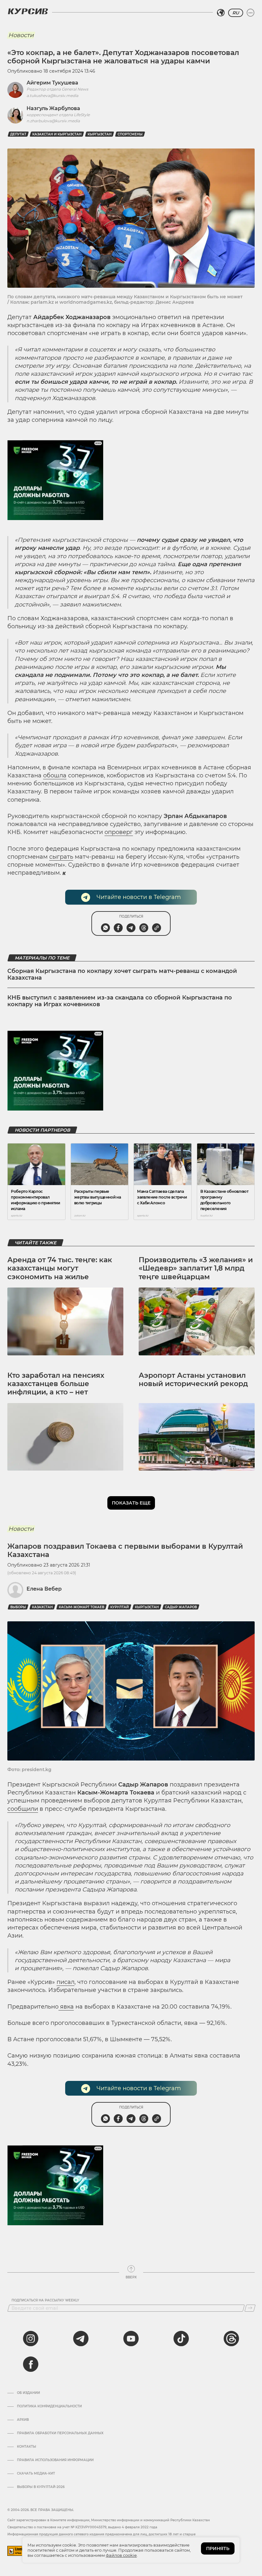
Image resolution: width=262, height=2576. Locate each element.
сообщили (23, 1809)
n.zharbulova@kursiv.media (53, 121)
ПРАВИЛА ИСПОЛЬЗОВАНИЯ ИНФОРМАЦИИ (55, 2460)
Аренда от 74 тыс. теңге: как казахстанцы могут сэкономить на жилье (60, 1268)
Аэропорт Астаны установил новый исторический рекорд (193, 1380)
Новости (21, 35)
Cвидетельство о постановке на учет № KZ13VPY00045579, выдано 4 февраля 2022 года (82, 2527)
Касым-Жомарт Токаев (81, 1607)
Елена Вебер (44, 1589)
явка (66, 2007)
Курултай (119, 1607)
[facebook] (31, 2364)
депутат (18, 134)
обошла (55, 775)
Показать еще (131, 1503)
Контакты (27, 2447)
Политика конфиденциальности (49, 2406)
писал (65, 1982)
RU (236, 13)
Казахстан (42, 1607)
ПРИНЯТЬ (218, 2548)
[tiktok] (181, 2339)
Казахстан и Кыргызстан (57, 134)
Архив (23, 2420)
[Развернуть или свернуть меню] (250, 13)
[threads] (231, 2339)
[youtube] (131, 2339)
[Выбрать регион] (221, 13)
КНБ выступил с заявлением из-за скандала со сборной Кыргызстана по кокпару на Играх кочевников (120, 1001)
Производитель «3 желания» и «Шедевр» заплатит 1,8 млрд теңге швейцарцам (196, 1268)
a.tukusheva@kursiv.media (52, 96)
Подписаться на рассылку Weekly (45, 2300)
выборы (18, 1607)
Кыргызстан (100, 134)
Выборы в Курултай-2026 (41, 2487)
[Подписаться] (250, 2308)
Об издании (28, 2393)
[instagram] (31, 2339)
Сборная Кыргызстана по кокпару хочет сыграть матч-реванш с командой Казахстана (122, 975)
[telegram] (81, 2339)
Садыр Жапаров (181, 1607)
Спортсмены (130, 134)
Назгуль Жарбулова (53, 108)
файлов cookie (121, 2555)
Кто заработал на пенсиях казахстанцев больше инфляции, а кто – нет (56, 1384)
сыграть (61, 857)
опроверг (119, 832)
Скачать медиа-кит (36, 2474)
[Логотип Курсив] (28, 11)
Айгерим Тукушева (52, 83)
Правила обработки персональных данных (60, 2433)
